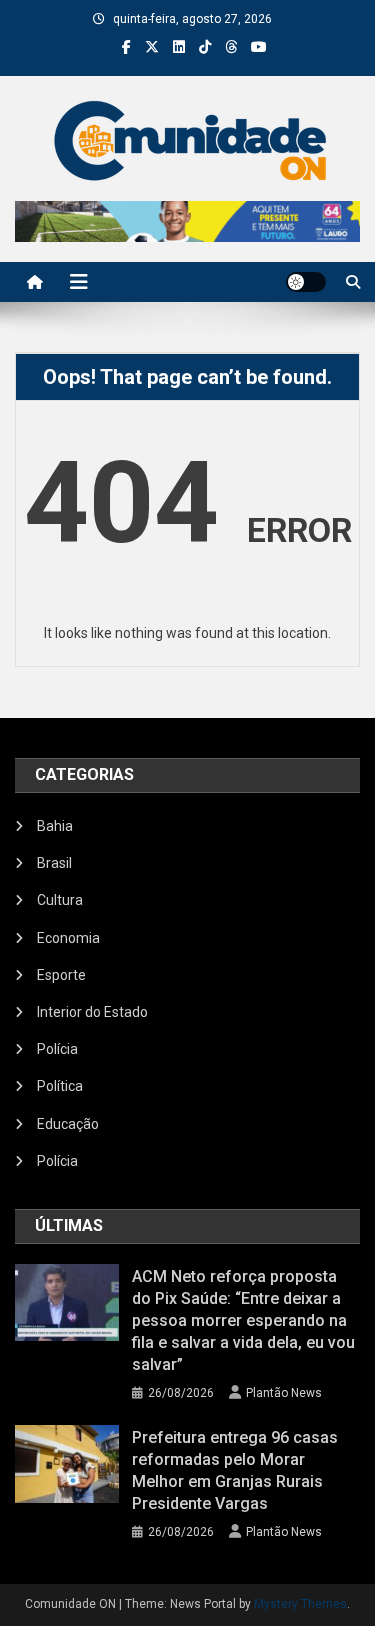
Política (60, 1086)
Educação (68, 1124)
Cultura (60, 900)
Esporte (61, 975)
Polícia (57, 1049)
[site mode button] (306, 282)
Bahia (55, 826)
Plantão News (284, 1393)
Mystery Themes (300, 1604)
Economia (68, 938)
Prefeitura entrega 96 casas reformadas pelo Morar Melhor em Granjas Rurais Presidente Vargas (235, 1470)
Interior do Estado (92, 1012)
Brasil (54, 863)
